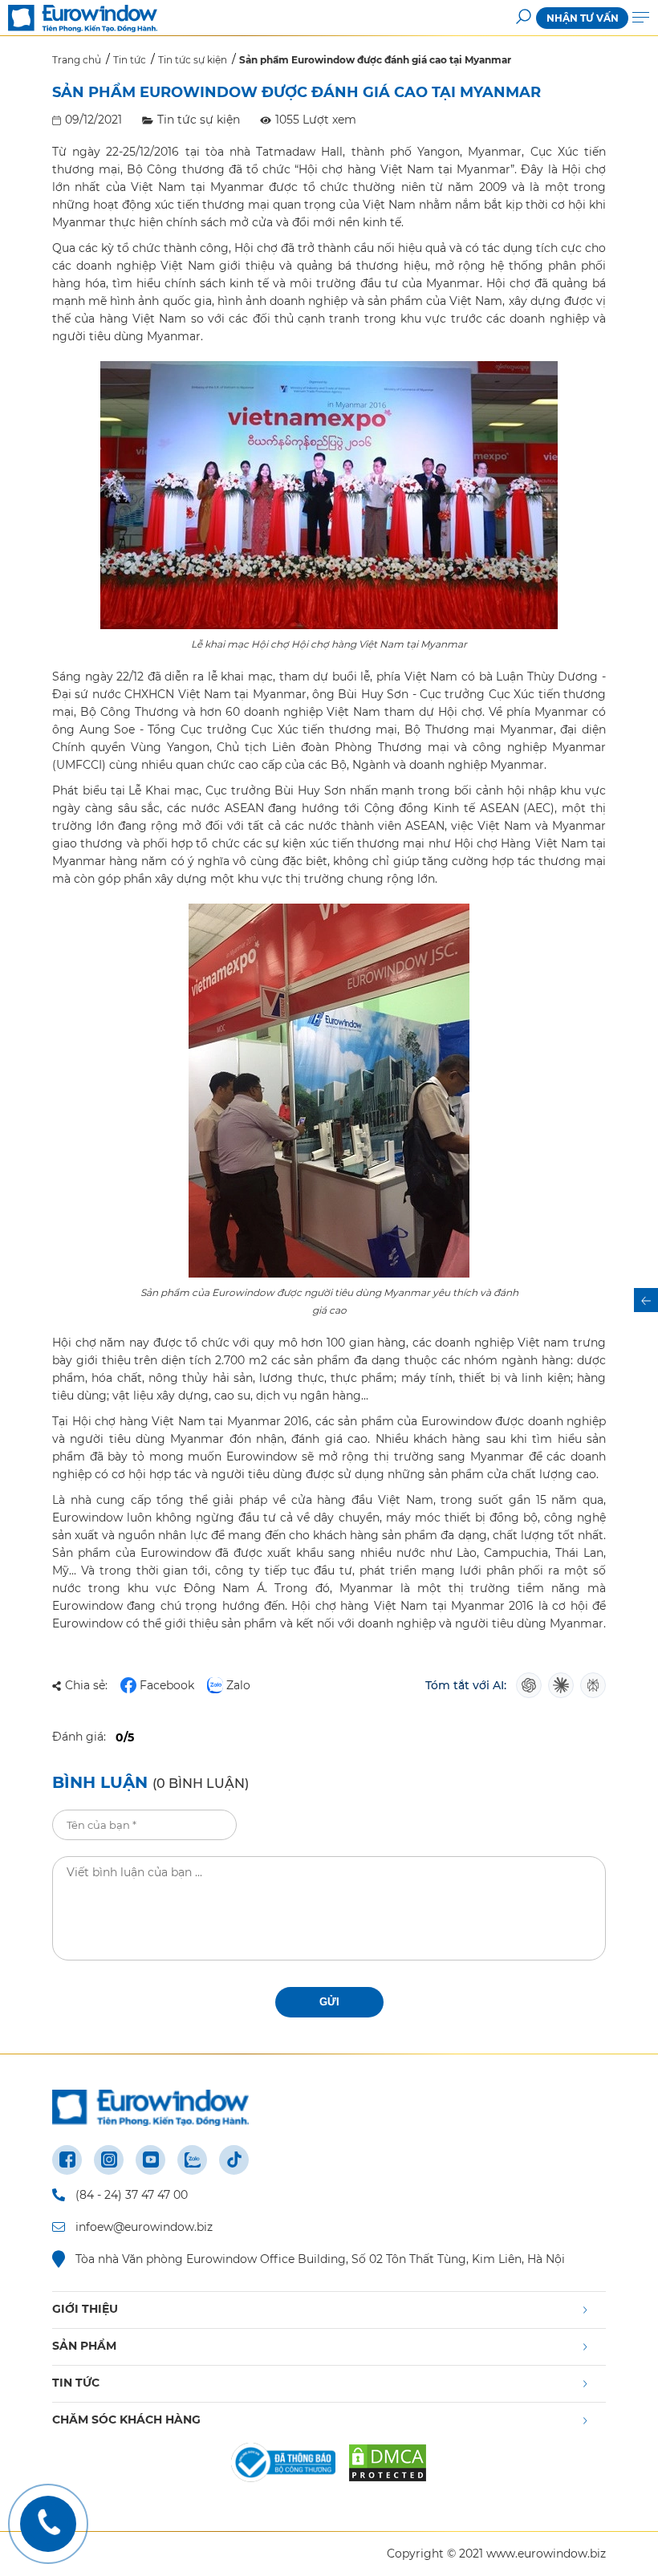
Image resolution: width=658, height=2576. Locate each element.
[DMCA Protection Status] (388, 2463)
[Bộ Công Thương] (283, 2463)
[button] (523, 18)
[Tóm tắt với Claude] (561, 1685)
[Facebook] (67, 2160)
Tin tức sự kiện (199, 120)
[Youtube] (150, 2160)
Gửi (329, 2002)
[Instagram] (109, 2160)
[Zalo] (192, 2160)
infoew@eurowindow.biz (144, 2227)
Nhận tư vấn (583, 18)
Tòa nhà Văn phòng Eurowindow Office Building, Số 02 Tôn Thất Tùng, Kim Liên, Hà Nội (320, 2259)
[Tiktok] (234, 2160)
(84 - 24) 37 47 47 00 (132, 2195)
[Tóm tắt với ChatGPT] (529, 1685)
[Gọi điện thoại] (48, 2524)
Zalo (238, 1685)
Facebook (167, 1685)
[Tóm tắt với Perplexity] (593, 1685)
